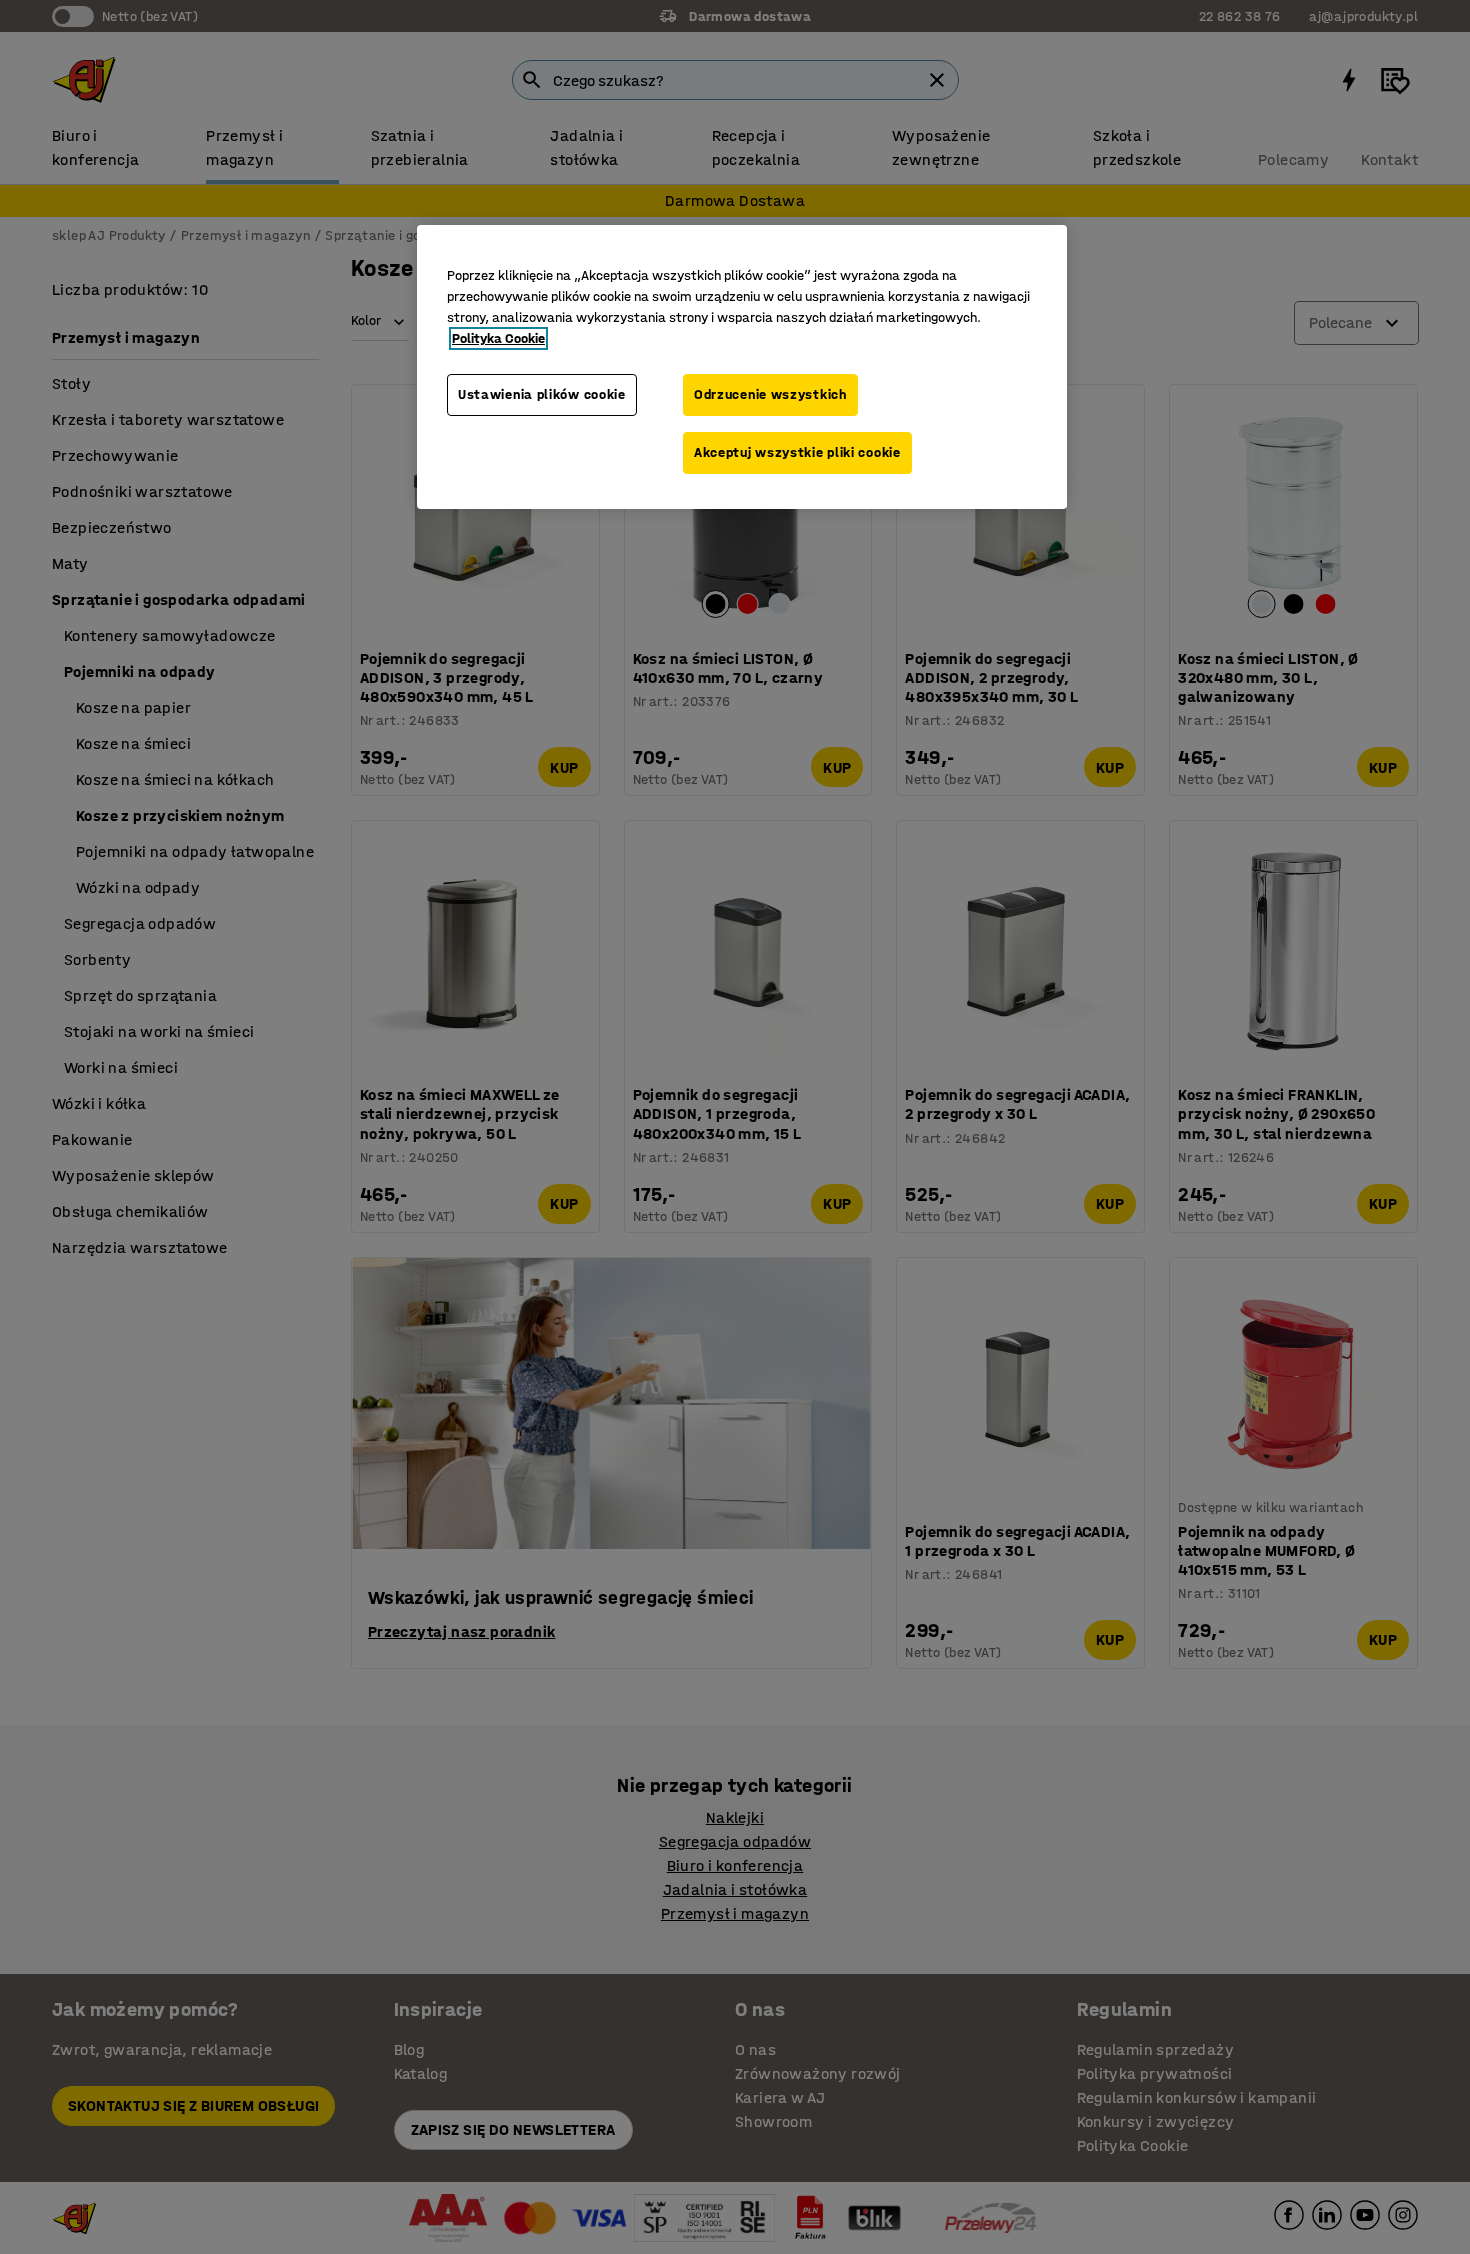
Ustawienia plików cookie (542, 394)
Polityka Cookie (498, 338)
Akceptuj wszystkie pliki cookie (797, 452)
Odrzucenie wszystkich (770, 394)
